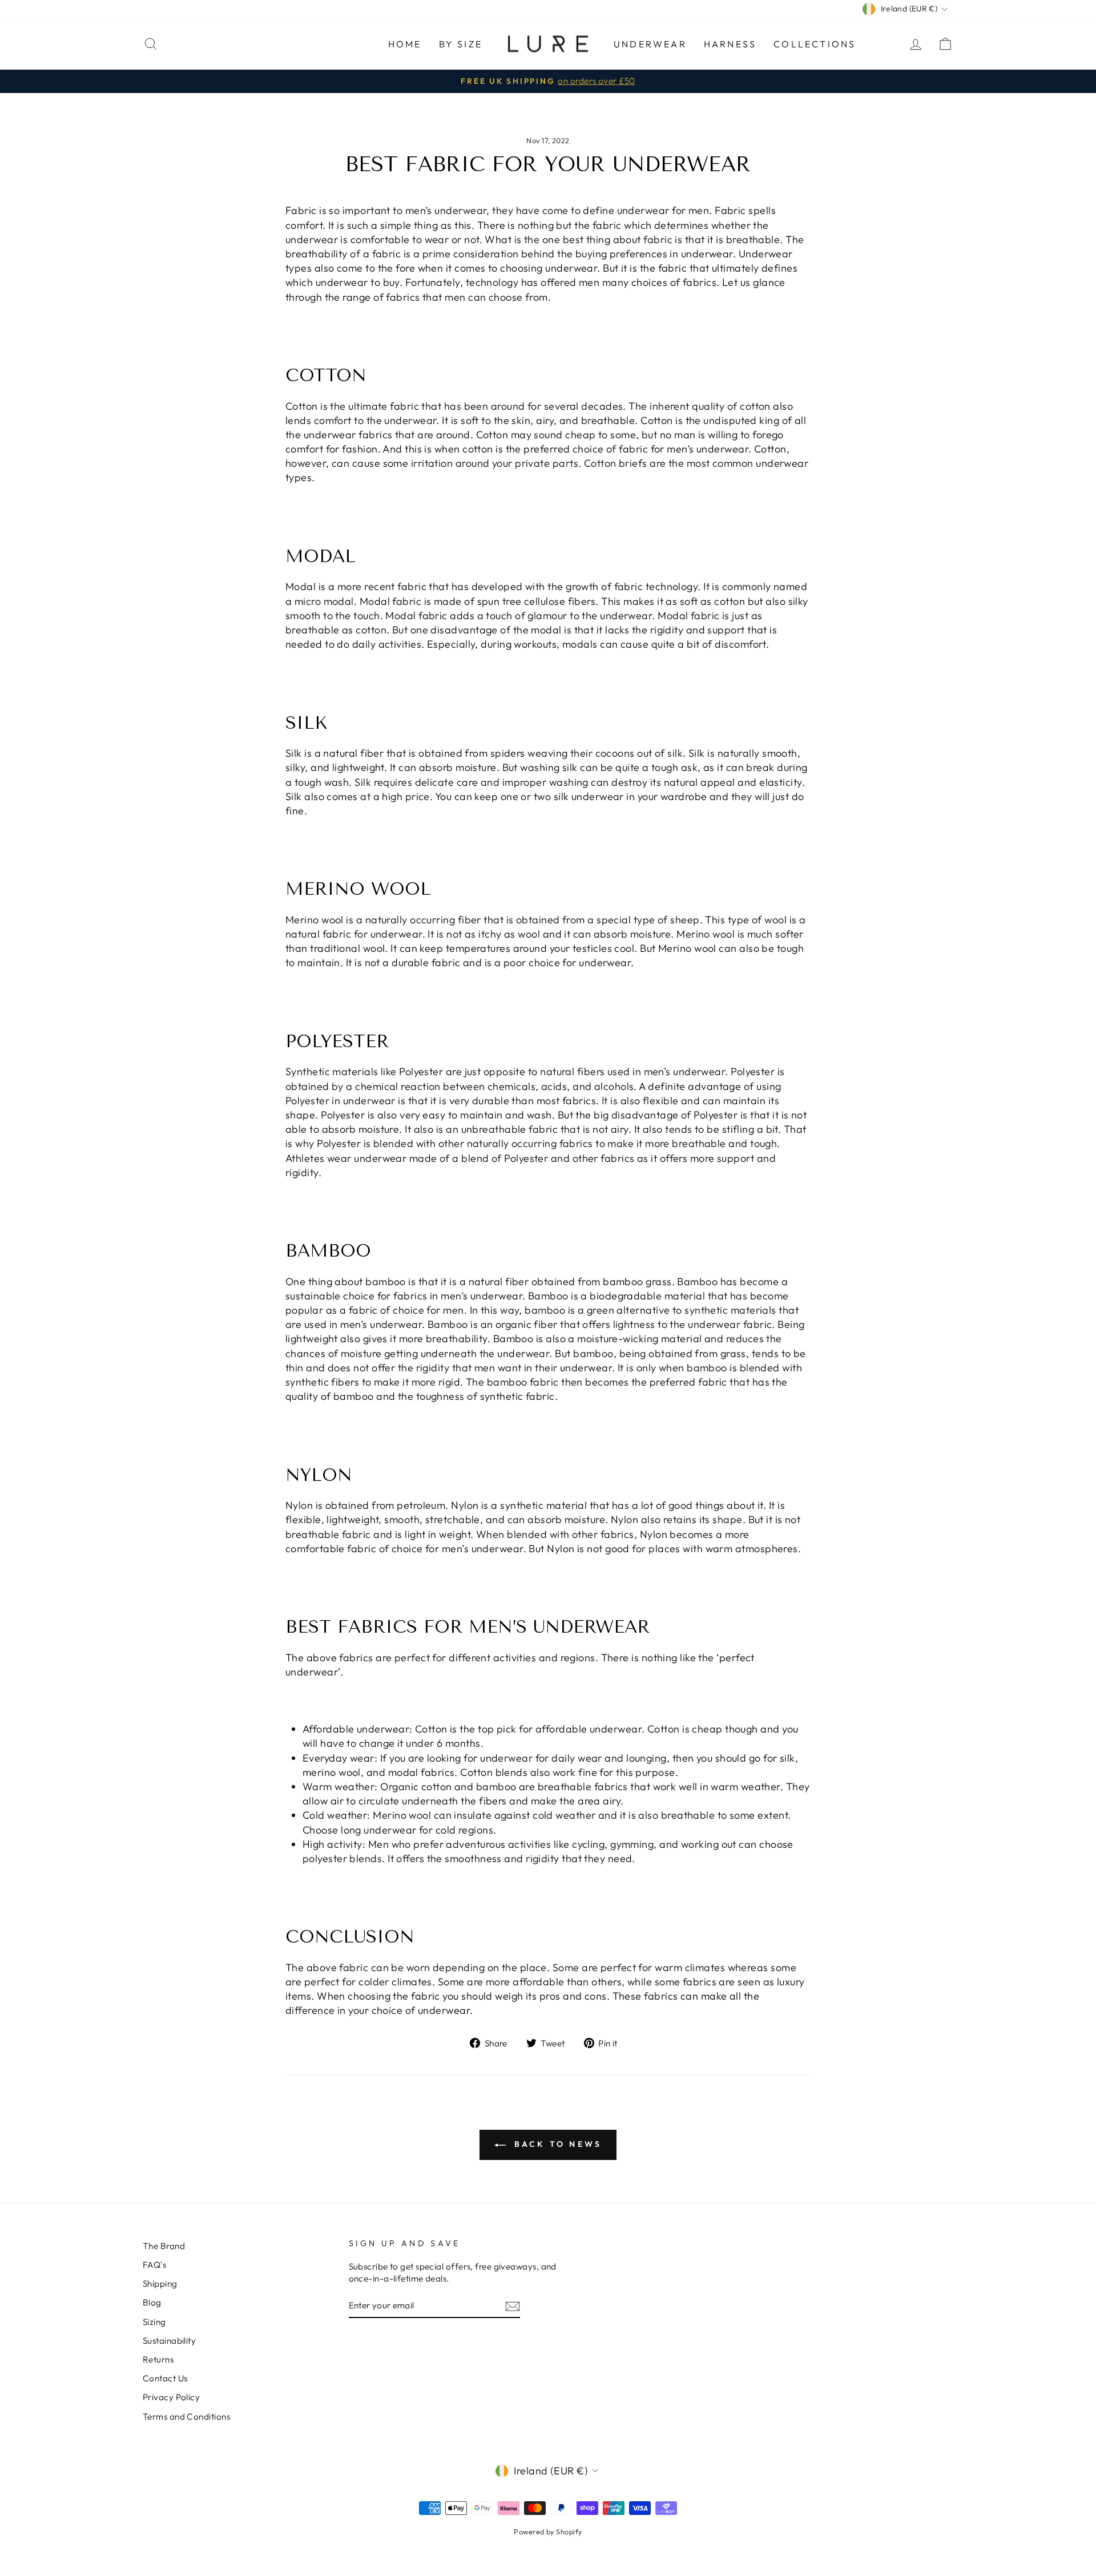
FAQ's (154, 2265)
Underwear (650, 44)
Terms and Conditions (186, 2416)
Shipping (160, 2284)
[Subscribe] (513, 2306)
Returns (158, 2359)
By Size (461, 44)
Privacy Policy (171, 2397)
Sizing (154, 2322)
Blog (152, 2302)
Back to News (556, 2144)
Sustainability (169, 2341)
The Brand (164, 2246)
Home (405, 44)
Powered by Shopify (548, 2531)
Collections (815, 44)
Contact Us (165, 2378)
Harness (730, 44)
